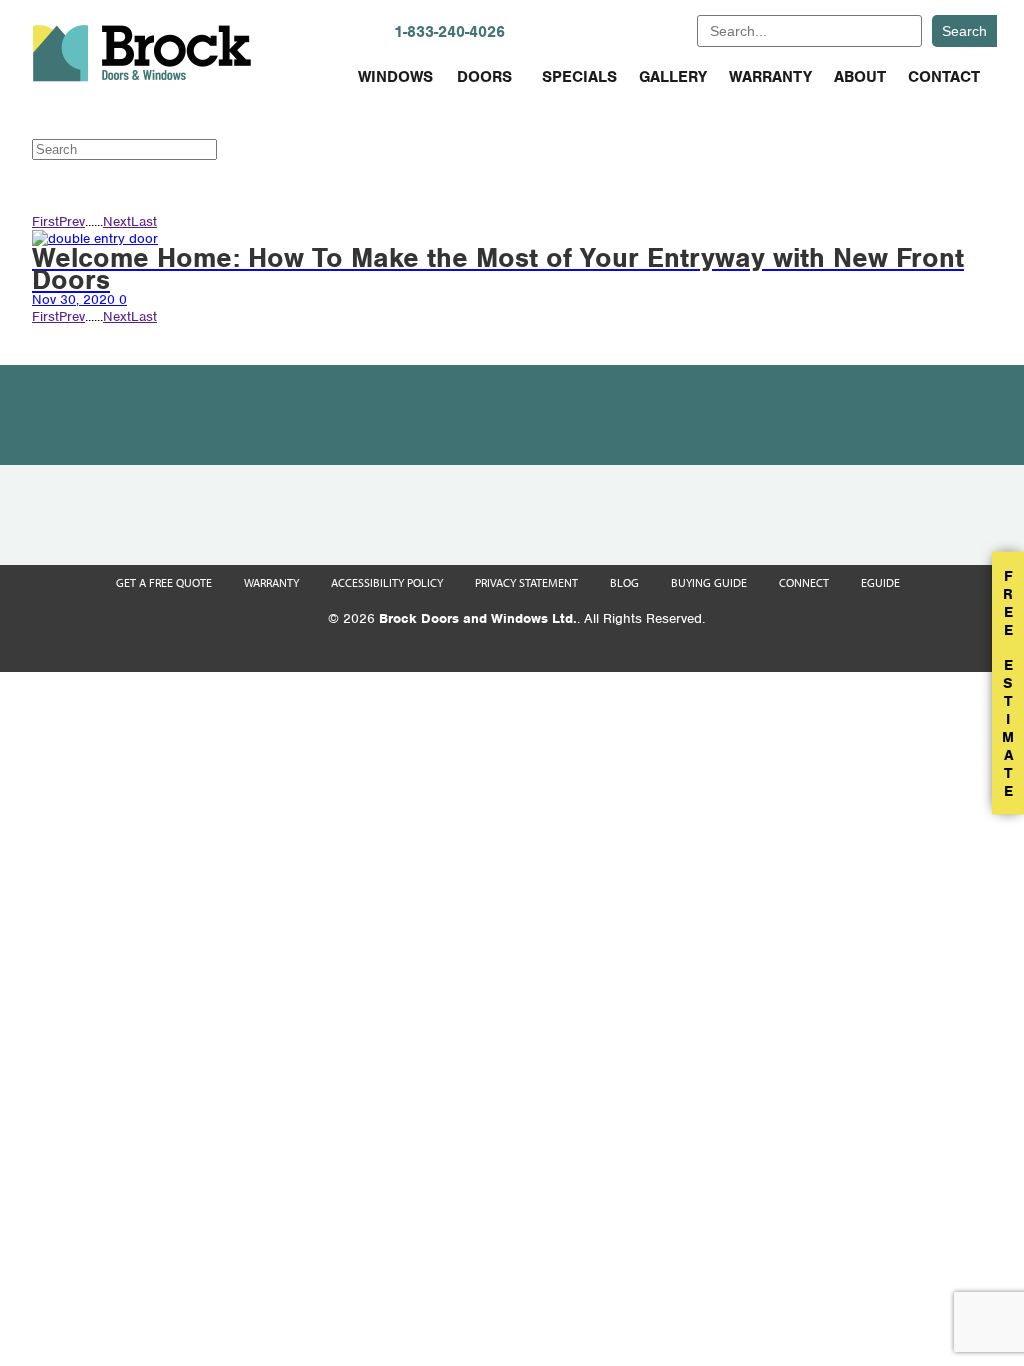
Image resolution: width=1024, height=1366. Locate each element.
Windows (395, 77)
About (860, 77)
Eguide (880, 582)
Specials (579, 77)
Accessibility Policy (387, 582)
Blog (624, 582)
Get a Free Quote (164, 582)
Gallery (673, 77)
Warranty (770, 77)
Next (117, 221)
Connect (804, 582)
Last (144, 221)
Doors (484, 77)
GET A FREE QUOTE (616, 30)
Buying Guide (709, 582)
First (45, 221)
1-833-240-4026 (449, 32)
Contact (944, 77)
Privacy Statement (526, 582)
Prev (72, 221)
